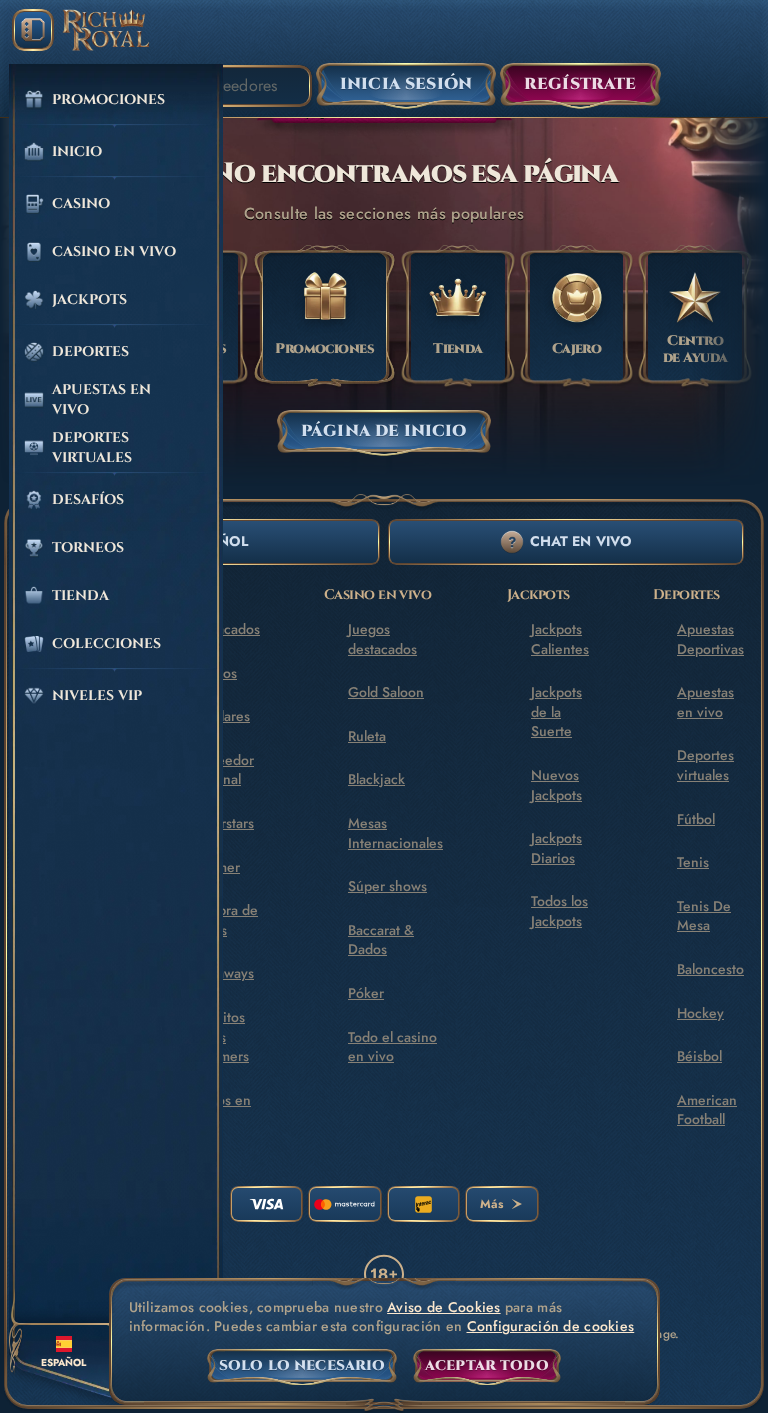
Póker (366, 993)
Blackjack (376, 779)
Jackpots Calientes (560, 639)
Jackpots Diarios (556, 848)
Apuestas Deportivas (710, 639)
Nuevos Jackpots (556, 785)
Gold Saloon (386, 692)
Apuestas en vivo (705, 702)
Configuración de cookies (551, 1326)
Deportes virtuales (705, 765)
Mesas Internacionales (395, 833)
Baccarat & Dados (381, 940)
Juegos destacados (382, 639)
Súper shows (387, 886)
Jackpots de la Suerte (556, 711)
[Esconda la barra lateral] (33, 30)
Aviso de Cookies (443, 1307)
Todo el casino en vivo (392, 1047)
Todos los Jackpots (559, 911)
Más (491, 1204)
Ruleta (367, 736)
